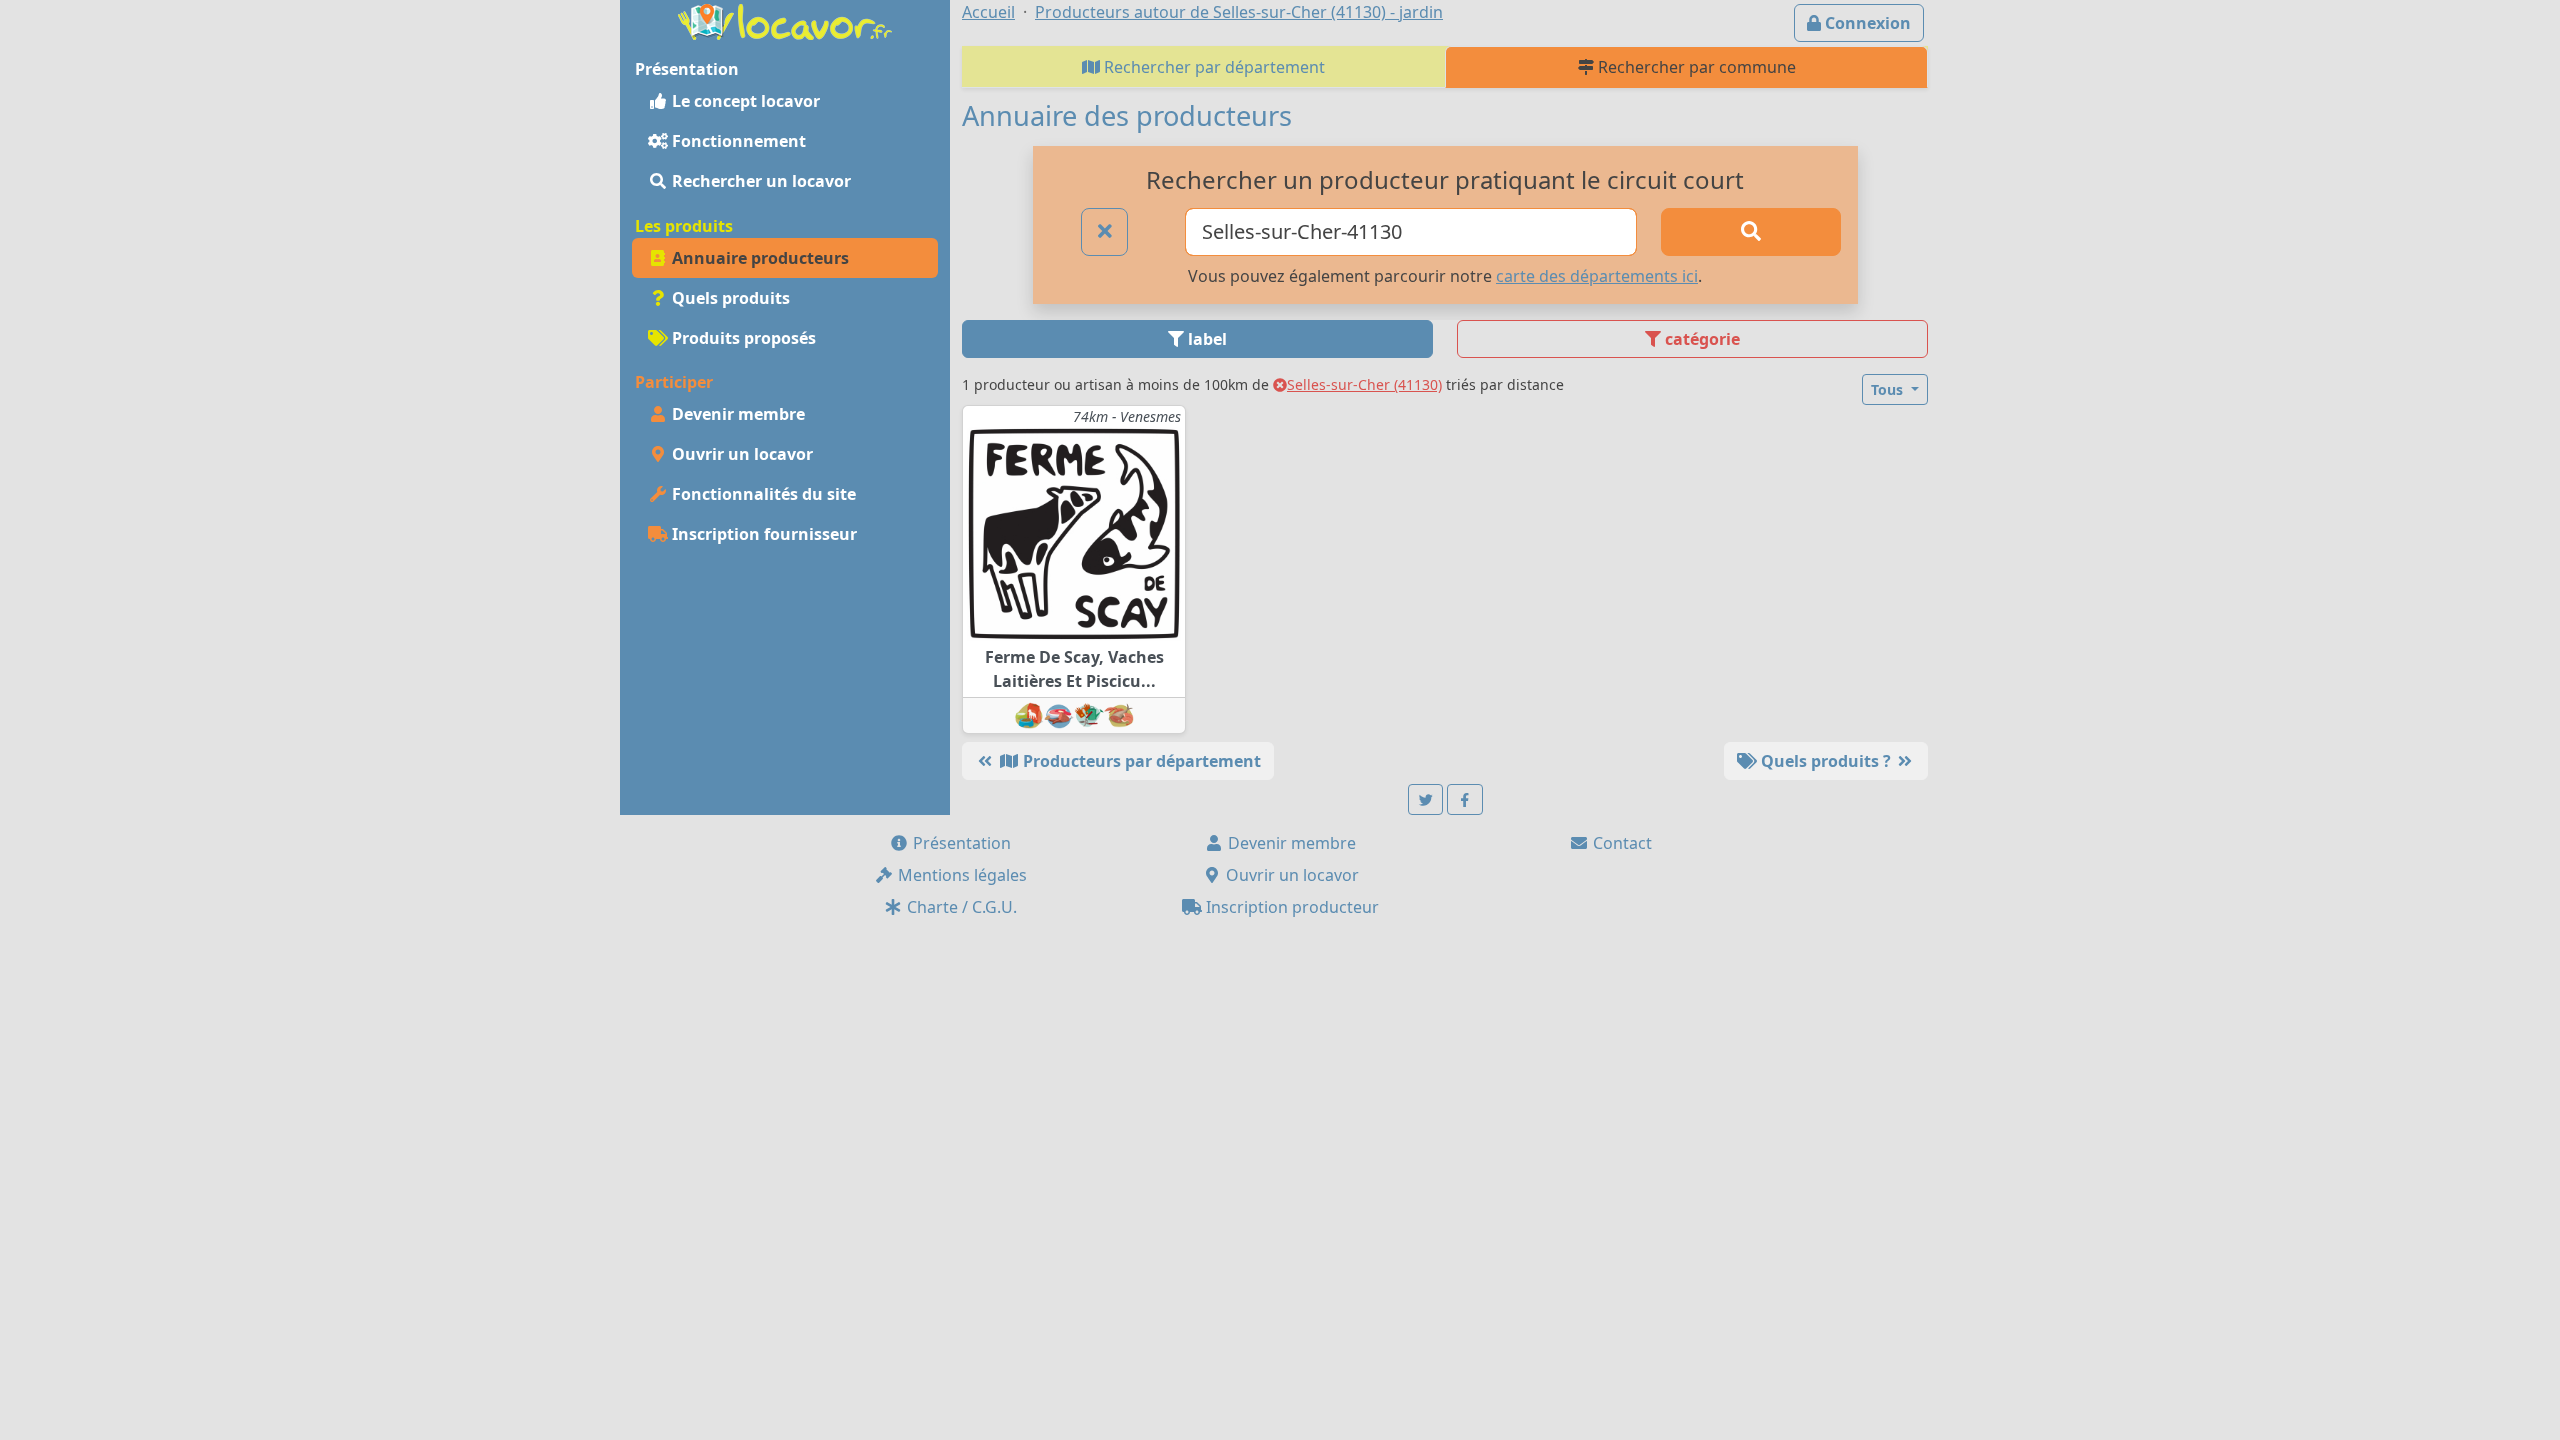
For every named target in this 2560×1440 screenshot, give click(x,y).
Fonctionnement (737, 141)
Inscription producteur (1290, 907)
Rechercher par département (1212, 67)
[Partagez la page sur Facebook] (1465, 799)
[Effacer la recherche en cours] (1105, 232)
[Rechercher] (1751, 232)
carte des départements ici (1597, 276)
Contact (1620, 843)
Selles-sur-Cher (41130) (1364, 384)
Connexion (1866, 23)
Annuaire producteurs (758, 258)
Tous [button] (1889, 389)
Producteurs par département (1140, 761)
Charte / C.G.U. (960, 907)
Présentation (960, 843)
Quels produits (729, 298)
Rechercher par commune (1695, 67)
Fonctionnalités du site (762, 494)
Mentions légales (960, 875)
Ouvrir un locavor (740, 454)
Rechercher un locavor (759, 181)
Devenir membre (736, 414)
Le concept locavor (744, 101)
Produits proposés (742, 338)
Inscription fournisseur (762, 534)
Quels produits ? (1826, 761)
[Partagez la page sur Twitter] (1426, 799)
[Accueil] (785, 20)
